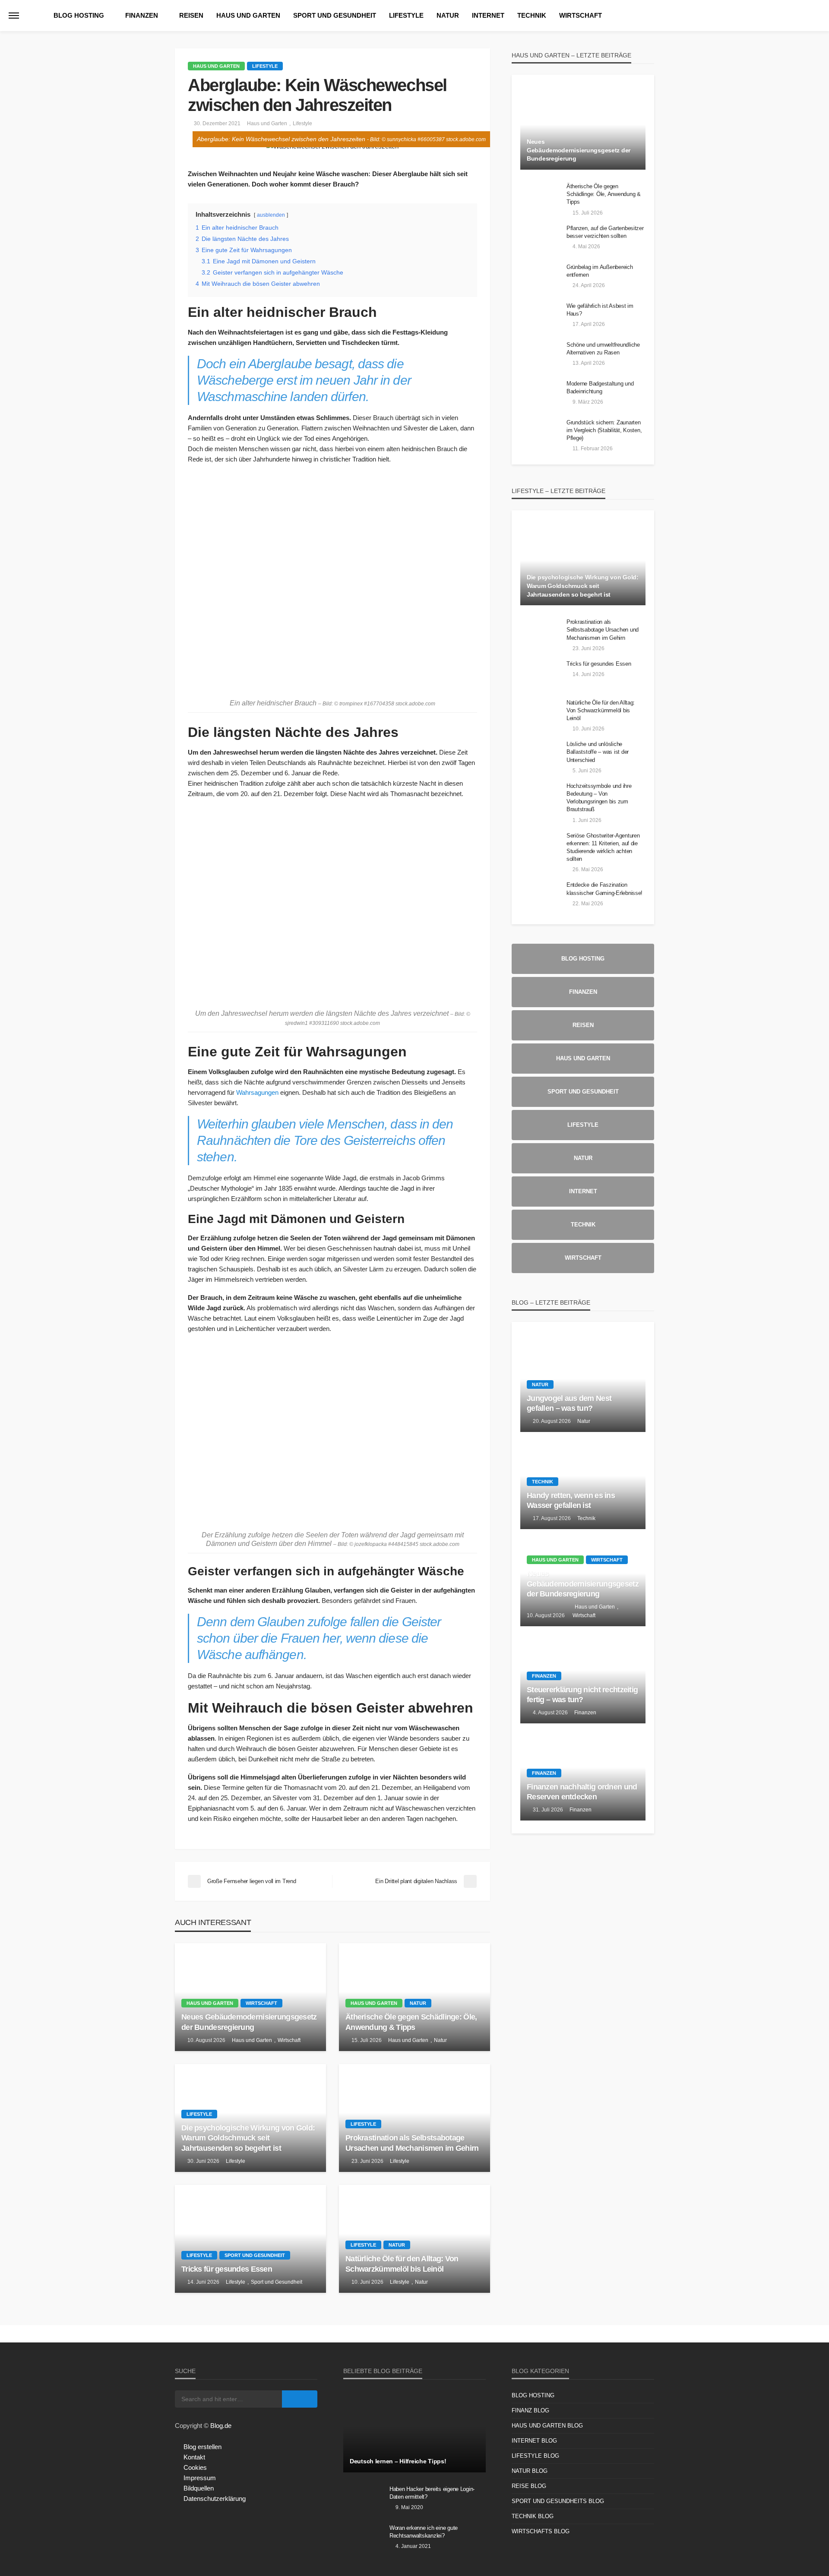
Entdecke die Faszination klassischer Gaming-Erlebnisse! (604, 889)
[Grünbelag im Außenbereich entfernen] (540, 278)
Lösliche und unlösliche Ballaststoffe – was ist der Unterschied (598, 752)
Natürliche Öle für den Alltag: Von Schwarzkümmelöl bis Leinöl (402, 2264)
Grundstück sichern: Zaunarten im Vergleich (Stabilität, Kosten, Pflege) (604, 430)
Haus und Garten (248, 15)
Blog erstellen (203, 2447)
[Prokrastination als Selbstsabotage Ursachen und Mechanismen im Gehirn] (414, 2118)
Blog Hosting (79, 15)
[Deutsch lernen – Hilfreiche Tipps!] (414, 2431)
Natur (448, 15)
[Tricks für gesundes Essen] (250, 2239)
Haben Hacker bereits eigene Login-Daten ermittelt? (432, 2493)
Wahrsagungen (257, 1092)
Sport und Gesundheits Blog (558, 2501)
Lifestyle (406, 15)
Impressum (200, 2478)
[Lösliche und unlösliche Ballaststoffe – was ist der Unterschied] (540, 755)
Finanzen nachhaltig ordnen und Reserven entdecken (582, 1792)
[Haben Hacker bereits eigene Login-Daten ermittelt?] (363, 2500)
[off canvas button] (14, 16)
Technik (532, 15)
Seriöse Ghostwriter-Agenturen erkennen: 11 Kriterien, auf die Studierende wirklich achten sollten (603, 847)
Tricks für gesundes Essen (227, 2269)
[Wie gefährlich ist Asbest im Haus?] (540, 317)
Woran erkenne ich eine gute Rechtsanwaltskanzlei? (424, 2532)
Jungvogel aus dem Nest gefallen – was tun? (569, 1403)
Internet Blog (534, 2441)
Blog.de (221, 2426)
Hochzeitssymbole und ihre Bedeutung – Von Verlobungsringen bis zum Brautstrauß (599, 798)
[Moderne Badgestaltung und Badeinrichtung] (540, 395)
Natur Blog (530, 2471)
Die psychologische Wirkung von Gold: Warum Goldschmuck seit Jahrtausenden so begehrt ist (248, 2138)
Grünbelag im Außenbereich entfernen (600, 271)
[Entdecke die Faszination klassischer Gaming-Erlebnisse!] (540, 896)
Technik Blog (533, 2516)
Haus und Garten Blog (547, 2426)
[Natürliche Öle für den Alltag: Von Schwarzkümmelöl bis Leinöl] (414, 2239)
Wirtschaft (581, 15)
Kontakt (194, 2457)
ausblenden (271, 215)
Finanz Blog (530, 2410)
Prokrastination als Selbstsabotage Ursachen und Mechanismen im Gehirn (412, 2143)
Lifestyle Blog (535, 2456)
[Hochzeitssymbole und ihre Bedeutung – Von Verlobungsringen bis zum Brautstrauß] (540, 797)
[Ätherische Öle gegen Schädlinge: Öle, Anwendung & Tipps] (414, 1997)
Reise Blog (529, 2486)
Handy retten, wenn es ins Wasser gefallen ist (571, 1500)
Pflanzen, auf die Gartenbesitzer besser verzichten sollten (605, 232)
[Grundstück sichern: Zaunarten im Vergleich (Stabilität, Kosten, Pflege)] (540, 434)
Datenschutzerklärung (215, 2499)
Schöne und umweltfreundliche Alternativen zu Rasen (603, 349)
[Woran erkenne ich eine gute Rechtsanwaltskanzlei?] (363, 2539)
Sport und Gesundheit (335, 15)
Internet (488, 15)
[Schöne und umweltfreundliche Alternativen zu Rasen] (540, 356)
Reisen (191, 15)
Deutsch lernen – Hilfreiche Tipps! (398, 2461)
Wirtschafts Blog (541, 2531)
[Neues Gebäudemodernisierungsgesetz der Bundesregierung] (250, 1997)
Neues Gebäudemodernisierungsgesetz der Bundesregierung (249, 2022)
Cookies (195, 2467)
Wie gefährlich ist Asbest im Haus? (600, 310)
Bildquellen (199, 2488)
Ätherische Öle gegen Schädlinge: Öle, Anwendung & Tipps (411, 2022)
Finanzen (142, 15)
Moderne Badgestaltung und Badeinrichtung (600, 387)
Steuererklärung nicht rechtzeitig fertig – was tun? (582, 1695)
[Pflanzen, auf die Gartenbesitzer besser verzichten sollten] (540, 240)
